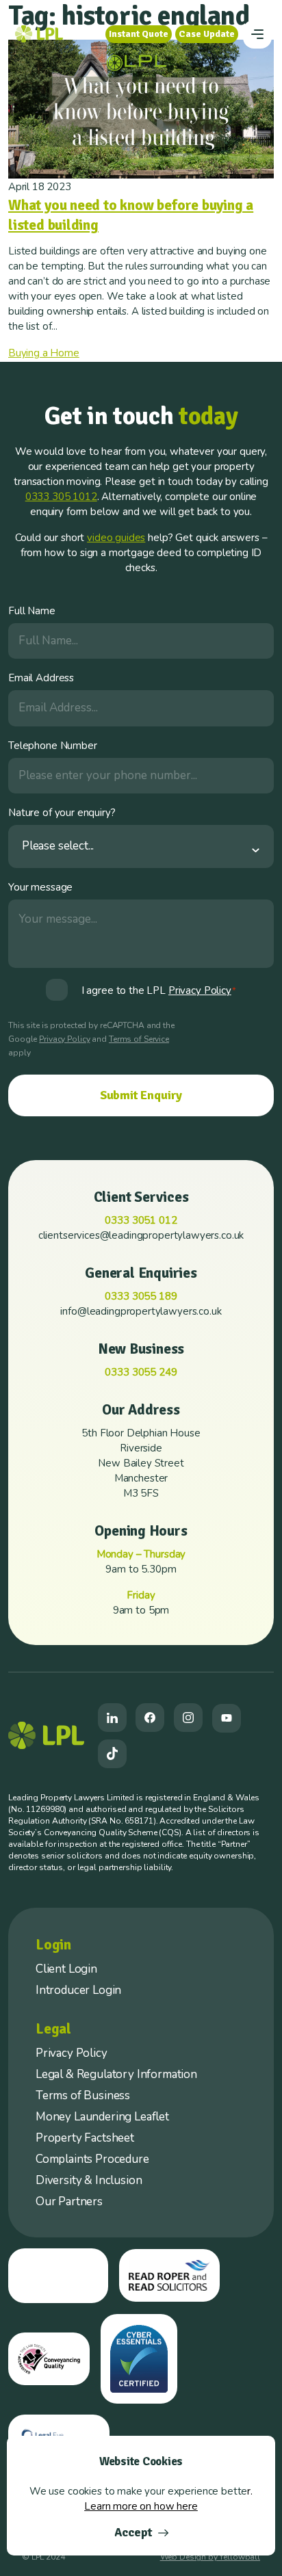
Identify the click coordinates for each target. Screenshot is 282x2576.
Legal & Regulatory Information (116, 2074)
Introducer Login (78, 1990)
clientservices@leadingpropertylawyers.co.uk (141, 1235)
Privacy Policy (64, 1039)
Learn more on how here (141, 2506)
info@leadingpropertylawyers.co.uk (141, 1311)
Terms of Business (83, 2095)
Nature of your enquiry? (62, 813)
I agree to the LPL (159, 990)
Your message (40, 887)
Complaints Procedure (92, 2159)
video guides (116, 538)
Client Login (66, 1969)
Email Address (41, 678)
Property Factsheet (85, 2138)
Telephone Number (53, 746)
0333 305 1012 (61, 497)
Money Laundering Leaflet (102, 2117)
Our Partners (69, 2202)
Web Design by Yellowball (210, 2557)
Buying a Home (44, 353)
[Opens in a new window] (112, 1718)
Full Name (32, 611)
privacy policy (200, 990)
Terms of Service (139, 1039)
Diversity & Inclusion (89, 2180)
